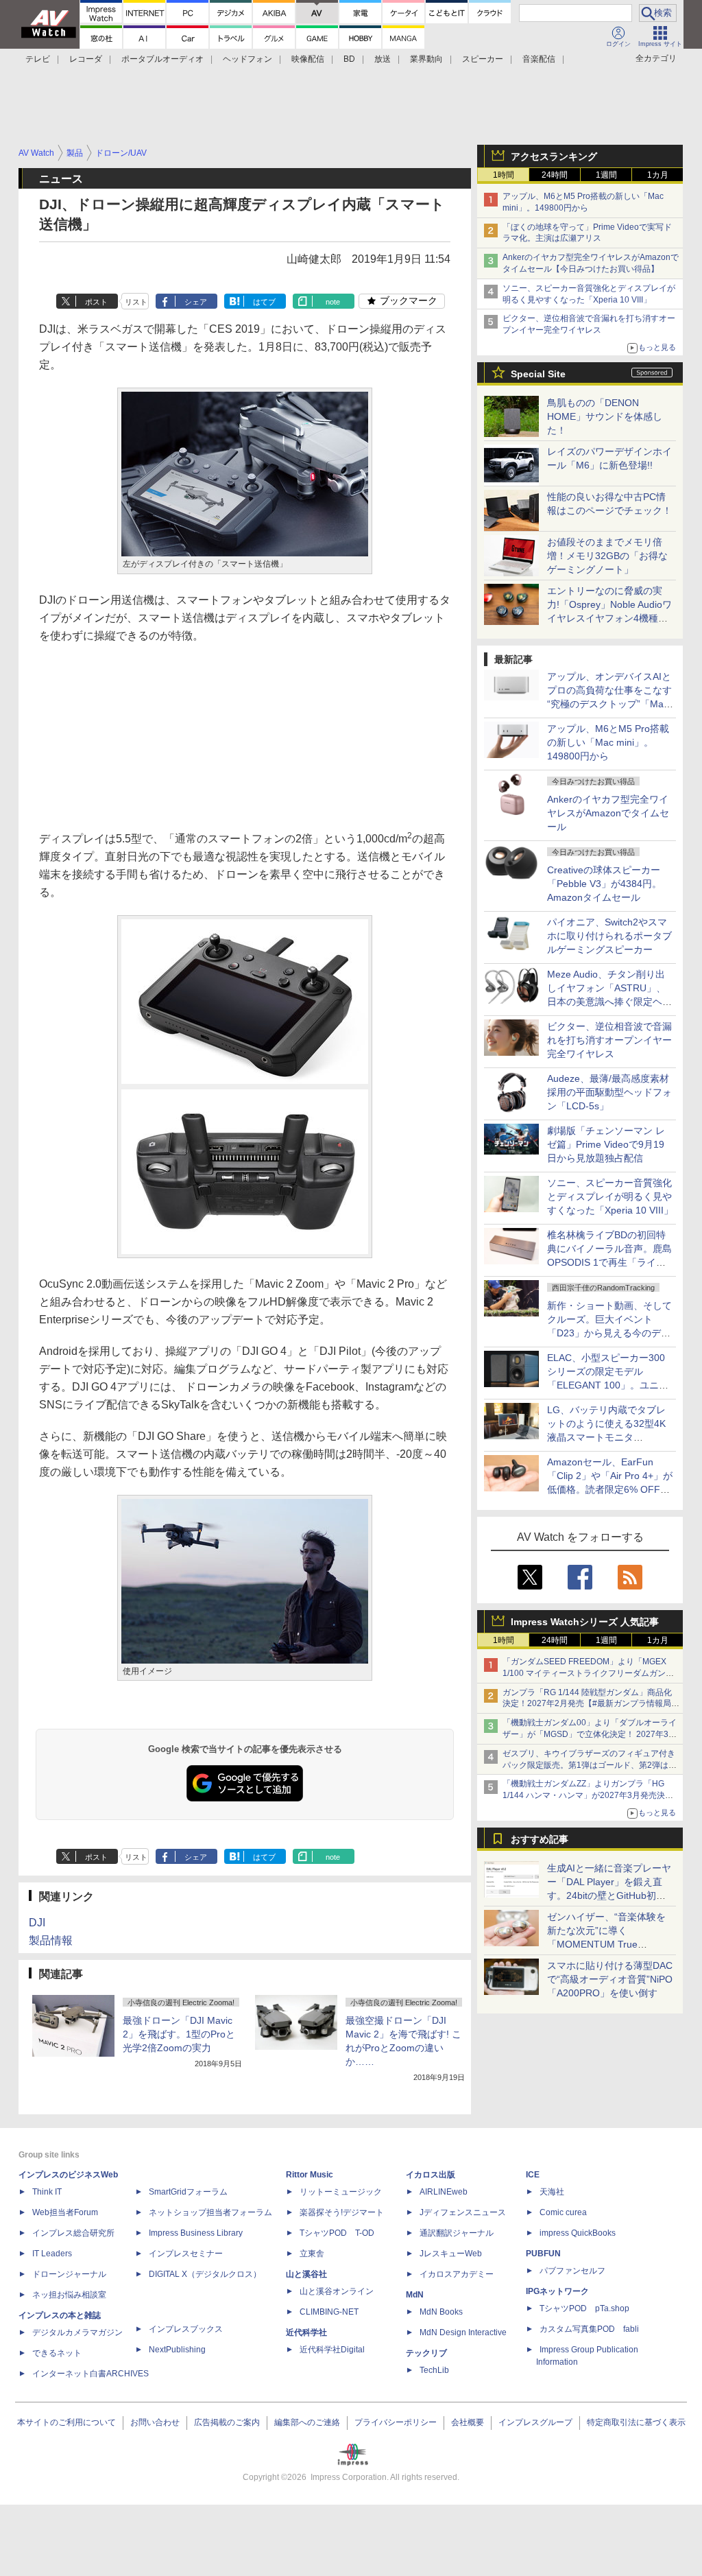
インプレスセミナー (186, 2254)
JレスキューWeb (451, 2254)
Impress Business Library (196, 2233)
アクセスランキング (554, 156)
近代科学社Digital (332, 2350)
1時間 (504, 175)
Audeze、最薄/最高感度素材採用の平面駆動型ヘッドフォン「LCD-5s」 (609, 1092)
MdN (415, 2295)
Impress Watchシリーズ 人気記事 (585, 1622)
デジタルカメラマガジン (77, 2332)
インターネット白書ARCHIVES (90, 2374)
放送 (383, 59)
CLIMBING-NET (329, 2312)
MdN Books (441, 2312)
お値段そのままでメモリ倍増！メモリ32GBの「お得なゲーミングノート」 (607, 556)
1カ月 (658, 175)
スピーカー (483, 59)
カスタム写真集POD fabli (589, 2329)
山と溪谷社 (306, 2274)
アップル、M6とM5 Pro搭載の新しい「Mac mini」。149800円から (608, 742)
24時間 (555, 175)
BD (349, 59)
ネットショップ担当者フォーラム (210, 2212)
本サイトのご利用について (66, 2422)
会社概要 (468, 2422)
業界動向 (426, 59)
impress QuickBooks (578, 2233)
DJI (37, 1923)
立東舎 (312, 2254)
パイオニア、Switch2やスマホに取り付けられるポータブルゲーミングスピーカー (609, 936)
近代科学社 (306, 2332)
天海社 (552, 2192)
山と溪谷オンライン (337, 2291)
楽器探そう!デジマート (342, 2212)
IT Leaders (52, 2254)
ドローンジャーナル (69, 2274)
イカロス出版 (431, 2175)
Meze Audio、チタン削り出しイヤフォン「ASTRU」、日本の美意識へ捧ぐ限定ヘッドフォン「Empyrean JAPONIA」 (609, 1002)
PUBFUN (543, 2254)
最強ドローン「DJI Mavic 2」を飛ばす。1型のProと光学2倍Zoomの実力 (179, 2034)
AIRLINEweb (444, 2192)
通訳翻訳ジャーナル (457, 2233)
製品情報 (51, 1940)
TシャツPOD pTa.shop (584, 2308)
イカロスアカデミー (457, 2274)
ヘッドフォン (247, 59)
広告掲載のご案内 (227, 2422)
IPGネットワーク (557, 2291)
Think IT (47, 2192)
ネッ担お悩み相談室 (69, 2295)
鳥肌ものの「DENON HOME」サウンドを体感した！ (605, 416)
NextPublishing (177, 2350)
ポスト (96, 302)
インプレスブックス (186, 2329)
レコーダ (86, 59)
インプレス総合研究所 (73, 2233)
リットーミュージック (341, 2192)
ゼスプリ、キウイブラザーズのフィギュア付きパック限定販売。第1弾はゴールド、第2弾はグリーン (590, 1765)
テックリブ (426, 2353)
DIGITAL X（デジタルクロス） (205, 2274)
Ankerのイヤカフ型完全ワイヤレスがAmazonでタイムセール (608, 813)
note (333, 302)
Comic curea (563, 2212)
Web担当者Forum (65, 2212)
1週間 (606, 175)
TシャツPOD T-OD (337, 2233)
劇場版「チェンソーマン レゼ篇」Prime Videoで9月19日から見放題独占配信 (606, 1144)
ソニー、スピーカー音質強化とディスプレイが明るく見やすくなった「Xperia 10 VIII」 (610, 1196)
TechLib (434, 2370)
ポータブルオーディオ (162, 59)
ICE (533, 2175)
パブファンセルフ (572, 2271)
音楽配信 (539, 59)
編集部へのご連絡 (307, 2422)
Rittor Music (310, 2175)
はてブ (264, 302)
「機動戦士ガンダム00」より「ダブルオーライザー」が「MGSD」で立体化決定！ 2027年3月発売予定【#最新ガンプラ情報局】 (590, 1734)
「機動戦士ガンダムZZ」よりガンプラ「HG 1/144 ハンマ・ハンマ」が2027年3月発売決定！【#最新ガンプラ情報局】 (584, 1795)
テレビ (38, 59)
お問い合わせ (155, 2422)
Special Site (538, 374)
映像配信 (308, 59)
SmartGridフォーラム (188, 2192)
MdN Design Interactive (463, 2332)
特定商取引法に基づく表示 (636, 2422)
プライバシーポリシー (396, 2422)
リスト (136, 302)
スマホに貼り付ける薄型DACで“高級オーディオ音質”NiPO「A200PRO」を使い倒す (610, 1979)
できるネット (57, 2353)
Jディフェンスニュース (463, 2212)
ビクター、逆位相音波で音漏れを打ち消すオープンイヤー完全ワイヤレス (609, 1040)
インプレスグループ (535, 2422)
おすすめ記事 (540, 1839)
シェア (196, 302)
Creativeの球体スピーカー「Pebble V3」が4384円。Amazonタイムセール (604, 884)
